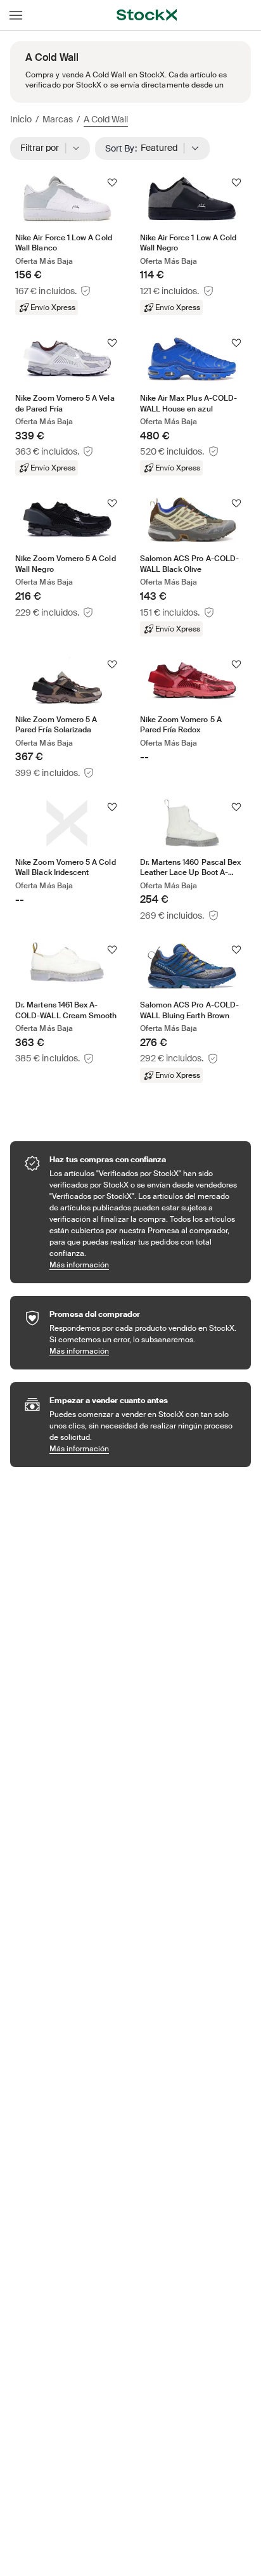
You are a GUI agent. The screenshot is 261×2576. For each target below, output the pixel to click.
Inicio (21, 119)
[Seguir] (112, 183)
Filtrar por (44, 148)
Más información (144, 1265)
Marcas (58, 119)
